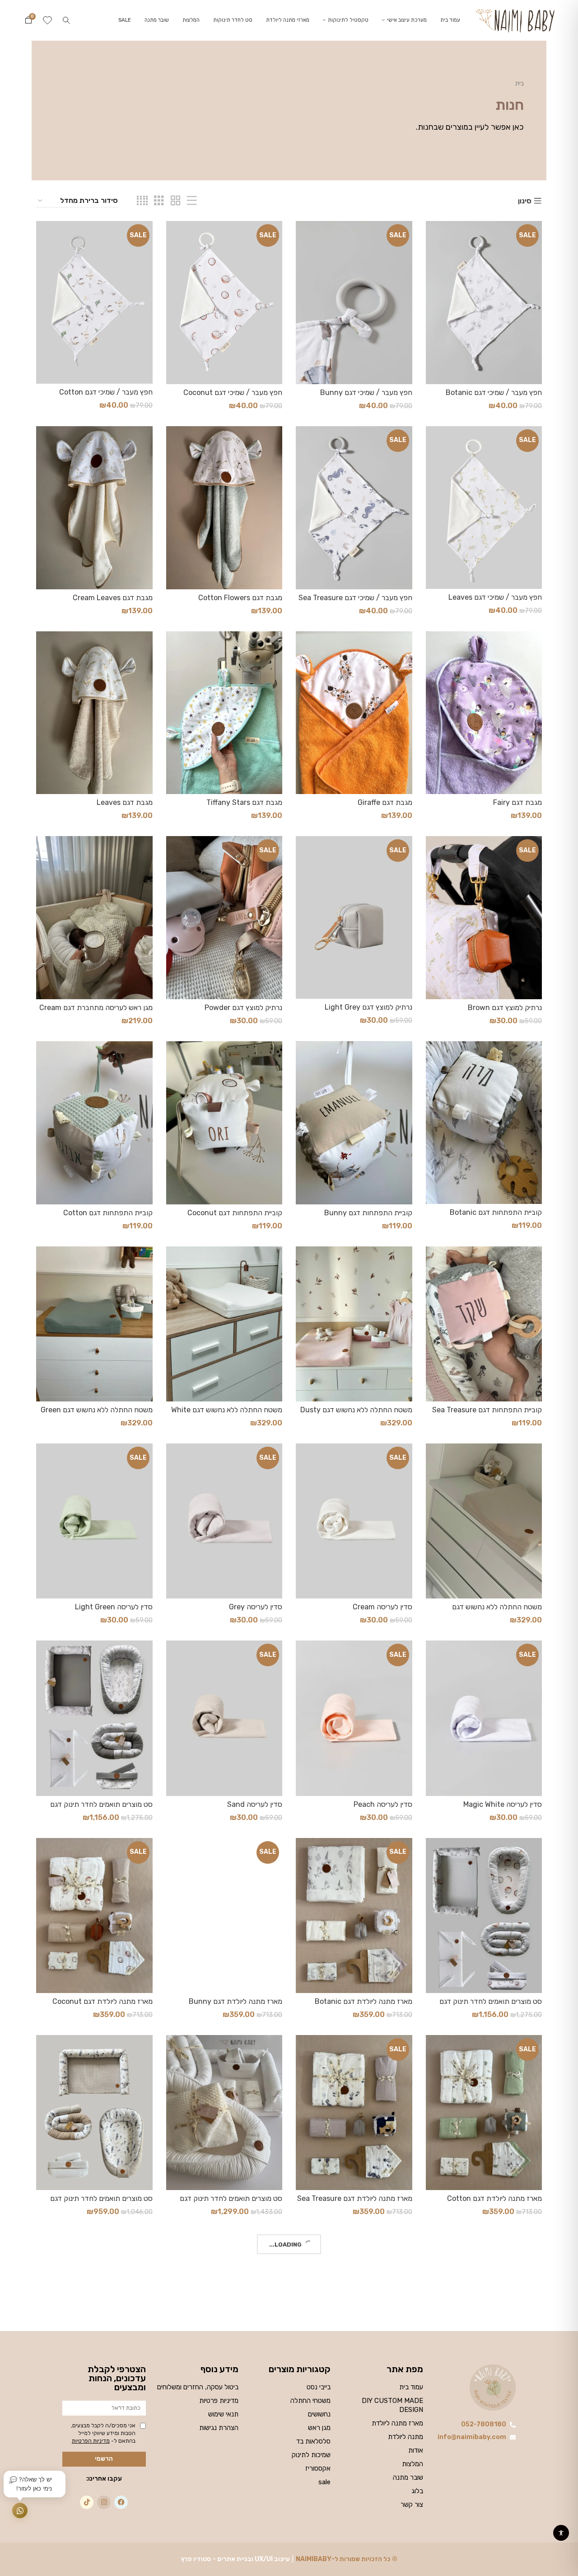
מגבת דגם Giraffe (385, 802)
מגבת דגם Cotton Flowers (240, 598)
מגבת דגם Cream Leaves (113, 598)
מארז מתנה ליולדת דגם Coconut (103, 2001)
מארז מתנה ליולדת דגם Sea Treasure (355, 2198)
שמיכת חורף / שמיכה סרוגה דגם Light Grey (355, 2400)
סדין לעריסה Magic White (503, 1804)
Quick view (433, 236)
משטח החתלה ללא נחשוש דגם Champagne (497, 1611)
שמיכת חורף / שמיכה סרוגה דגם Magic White (235, 2400)
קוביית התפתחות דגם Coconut (235, 1213)
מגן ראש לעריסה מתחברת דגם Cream (96, 1008)
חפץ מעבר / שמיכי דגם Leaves (495, 597)
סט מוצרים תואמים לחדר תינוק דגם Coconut (491, 2005)
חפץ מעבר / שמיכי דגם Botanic (494, 393)
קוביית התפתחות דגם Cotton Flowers (108, 1217)
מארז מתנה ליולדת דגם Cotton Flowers (494, 2202)
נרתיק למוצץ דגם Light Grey (368, 1007)
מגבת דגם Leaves (125, 802)
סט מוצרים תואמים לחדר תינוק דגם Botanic (101, 1808)
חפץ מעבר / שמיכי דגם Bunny (366, 393)
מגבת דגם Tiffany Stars (244, 802)
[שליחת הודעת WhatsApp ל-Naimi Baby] (20, 2510)
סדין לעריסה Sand (255, 1804)
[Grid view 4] (142, 201)
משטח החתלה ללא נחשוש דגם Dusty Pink (356, 1414)
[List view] (192, 201)
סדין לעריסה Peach (383, 1804)
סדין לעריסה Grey (256, 1607)
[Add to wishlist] (433, 256)
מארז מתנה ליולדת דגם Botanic (364, 2001)
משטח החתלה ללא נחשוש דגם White (227, 1410)
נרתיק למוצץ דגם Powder (243, 1008)
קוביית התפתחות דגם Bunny (368, 1213)
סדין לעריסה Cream (382, 1607)
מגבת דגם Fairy (517, 802)
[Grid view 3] (159, 201)
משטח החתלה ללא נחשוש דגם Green (97, 1410)
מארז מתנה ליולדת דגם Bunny (235, 2001)
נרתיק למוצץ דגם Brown (505, 1008)
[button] (66, 20)
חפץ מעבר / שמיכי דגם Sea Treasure (355, 598)
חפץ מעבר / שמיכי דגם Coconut (233, 393)
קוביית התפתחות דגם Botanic (496, 1212)
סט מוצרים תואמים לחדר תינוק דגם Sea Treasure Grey (101, 2202)
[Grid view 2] (176, 201)
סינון (525, 201)
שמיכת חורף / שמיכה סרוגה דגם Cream (494, 2400)
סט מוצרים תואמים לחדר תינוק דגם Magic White (231, 2202)
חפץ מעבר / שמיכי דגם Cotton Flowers (106, 396)
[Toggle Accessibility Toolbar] (561, 2533)
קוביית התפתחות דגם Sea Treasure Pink (487, 1414)
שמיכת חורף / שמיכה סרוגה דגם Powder (105, 2400)
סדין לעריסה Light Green (114, 1607)
